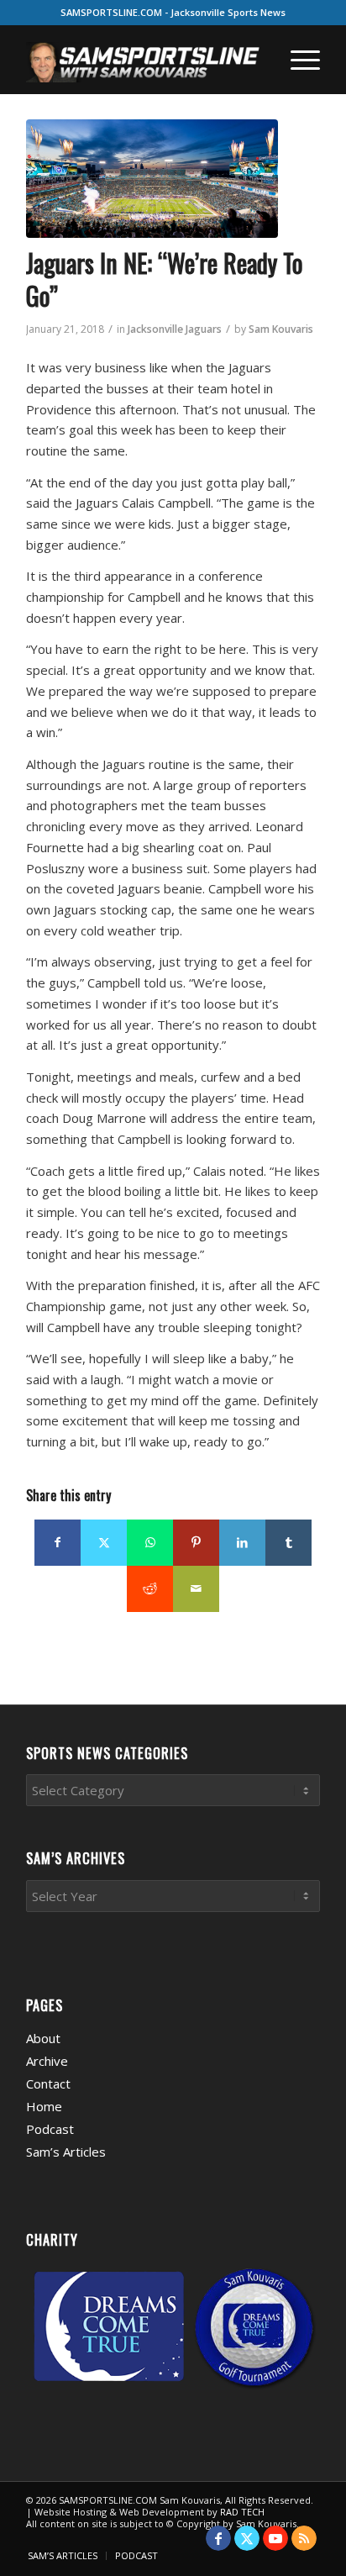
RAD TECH (242, 2512)
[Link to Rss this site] (304, 2538)
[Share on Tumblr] (288, 1543)
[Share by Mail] (196, 1589)
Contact (48, 2083)
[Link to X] (247, 2538)
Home (44, 2106)
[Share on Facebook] (58, 1543)
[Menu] (297, 60)
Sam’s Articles (66, 2152)
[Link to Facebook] (218, 2538)
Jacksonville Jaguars (175, 329)
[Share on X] (104, 1543)
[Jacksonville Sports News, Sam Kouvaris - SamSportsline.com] (152, 179)
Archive (47, 2061)
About (43, 2038)
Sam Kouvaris (281, 329)
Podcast (50, 2129)
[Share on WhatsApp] (150, 1543)
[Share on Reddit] (150, 1589)
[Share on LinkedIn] (242, 1543)
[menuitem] (297, 60)
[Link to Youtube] (275, 2538)
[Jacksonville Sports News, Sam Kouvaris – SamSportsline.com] (144, 60)
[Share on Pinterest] (196, 1543)
